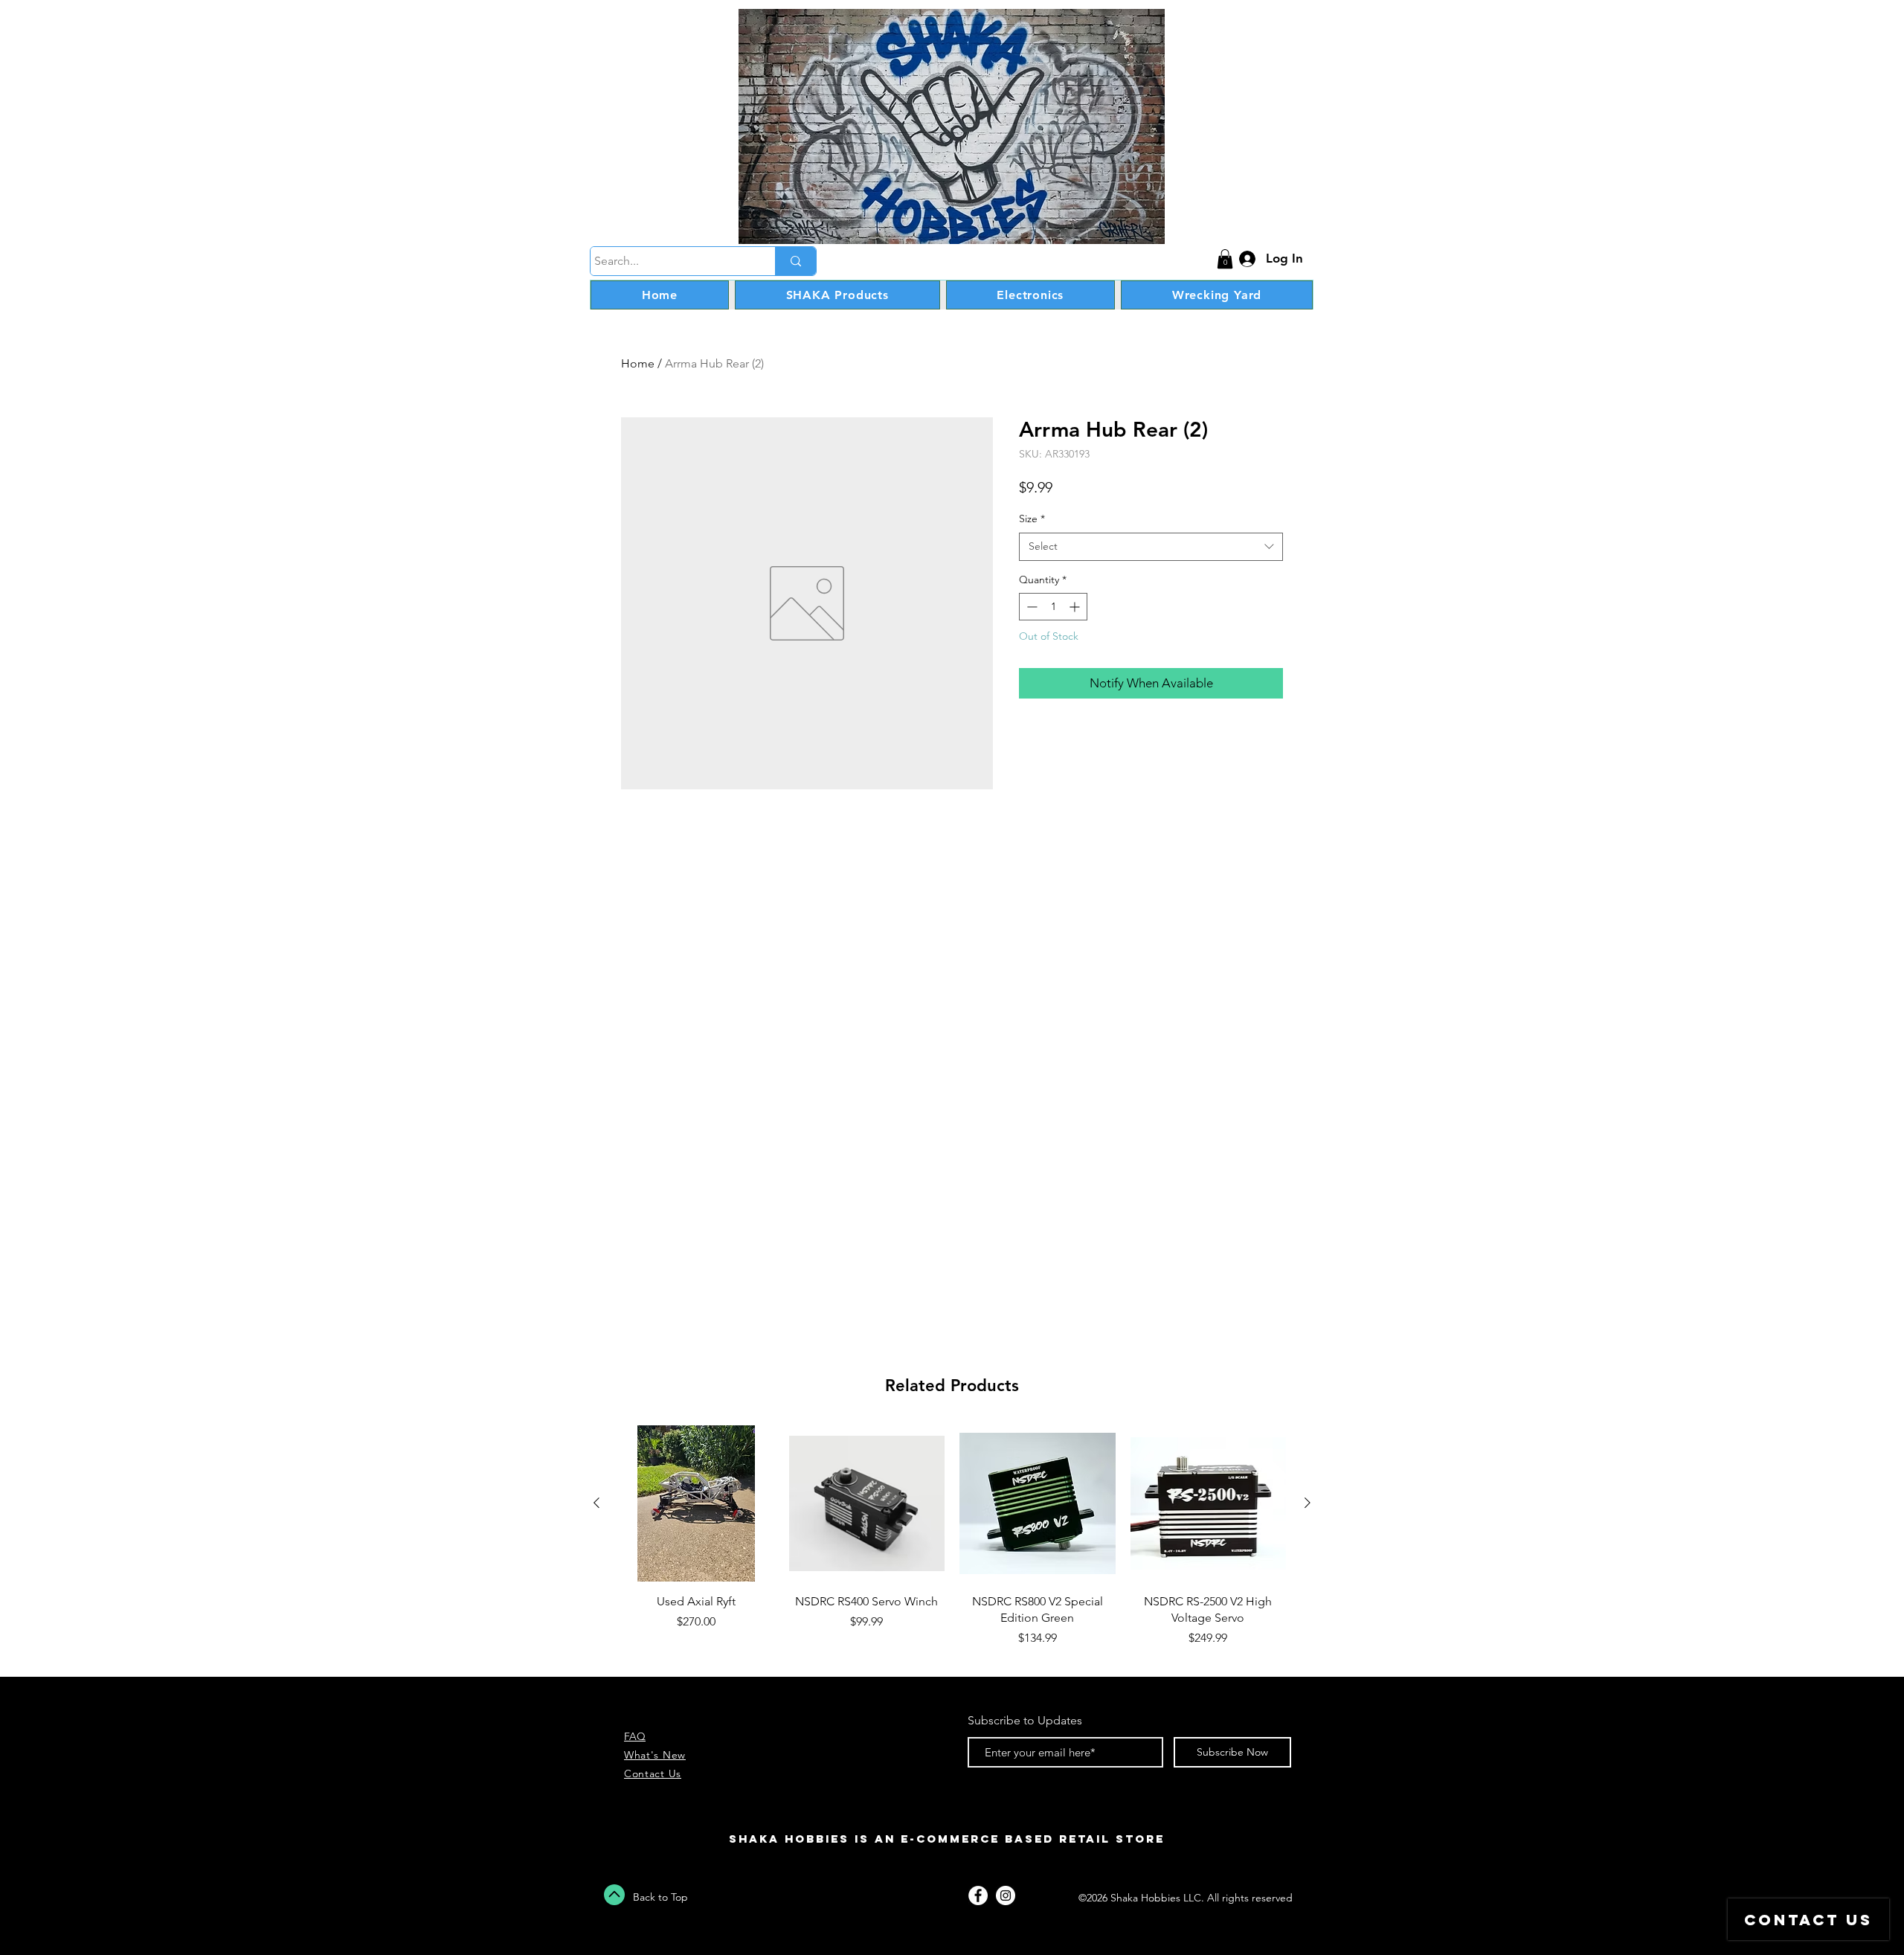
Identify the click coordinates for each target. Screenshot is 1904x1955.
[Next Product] (1308, 1503)
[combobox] (1151, 547)
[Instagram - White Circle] (1006, 1895)
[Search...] (795, 261)
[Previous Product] (596, 1503)
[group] (952, 1545)
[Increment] (1076, 607)
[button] (1225, 259)
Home (638, 363)
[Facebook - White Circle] (978, 1895)
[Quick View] (696, 1503)
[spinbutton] (1053, 607)
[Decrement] (1030, 607)
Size (1032, 519)
